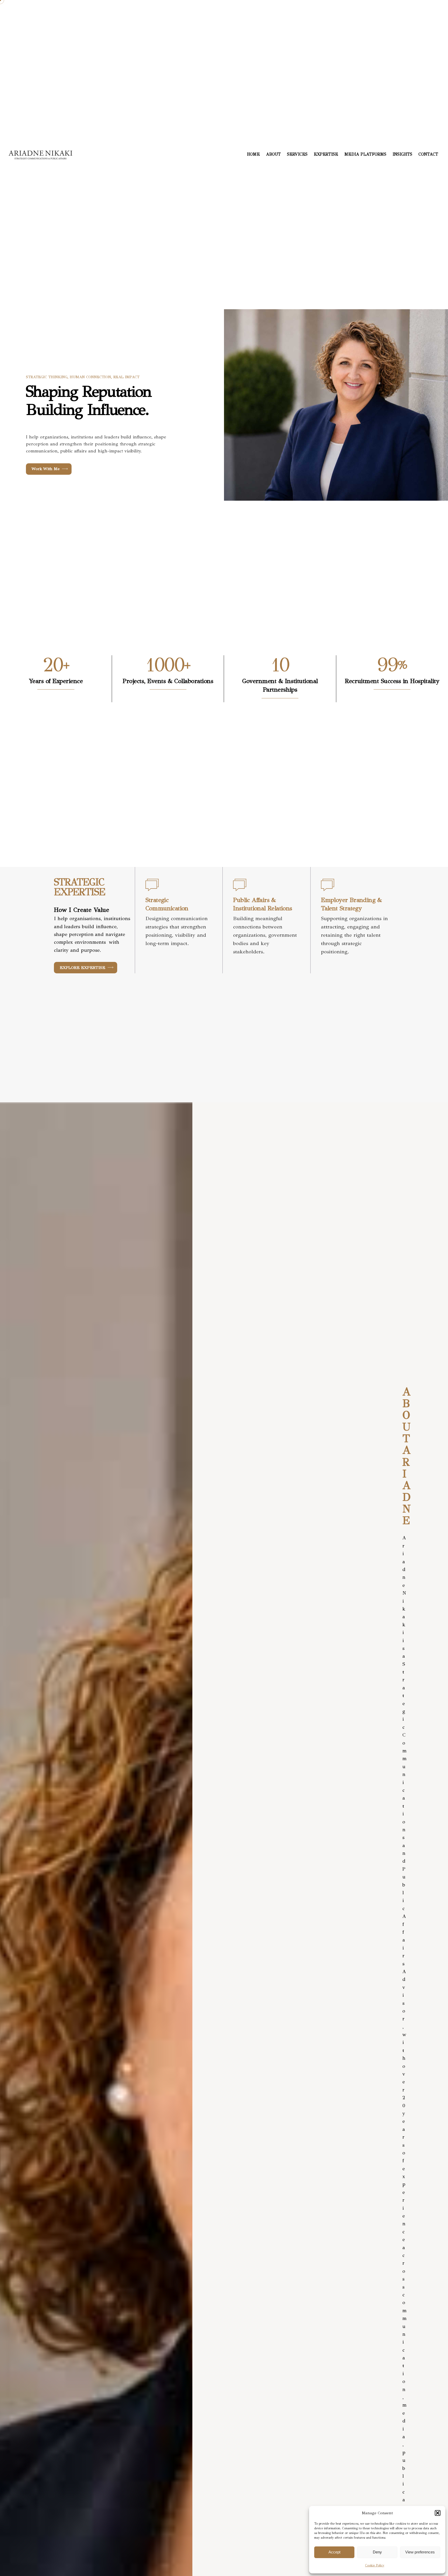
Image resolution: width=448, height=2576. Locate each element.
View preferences (420, 2552)
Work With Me (46, 469)
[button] (438, 2513)
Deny (377, 2552)
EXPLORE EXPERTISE (82, 967)
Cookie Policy (375, 2565)
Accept (334, 2552)
